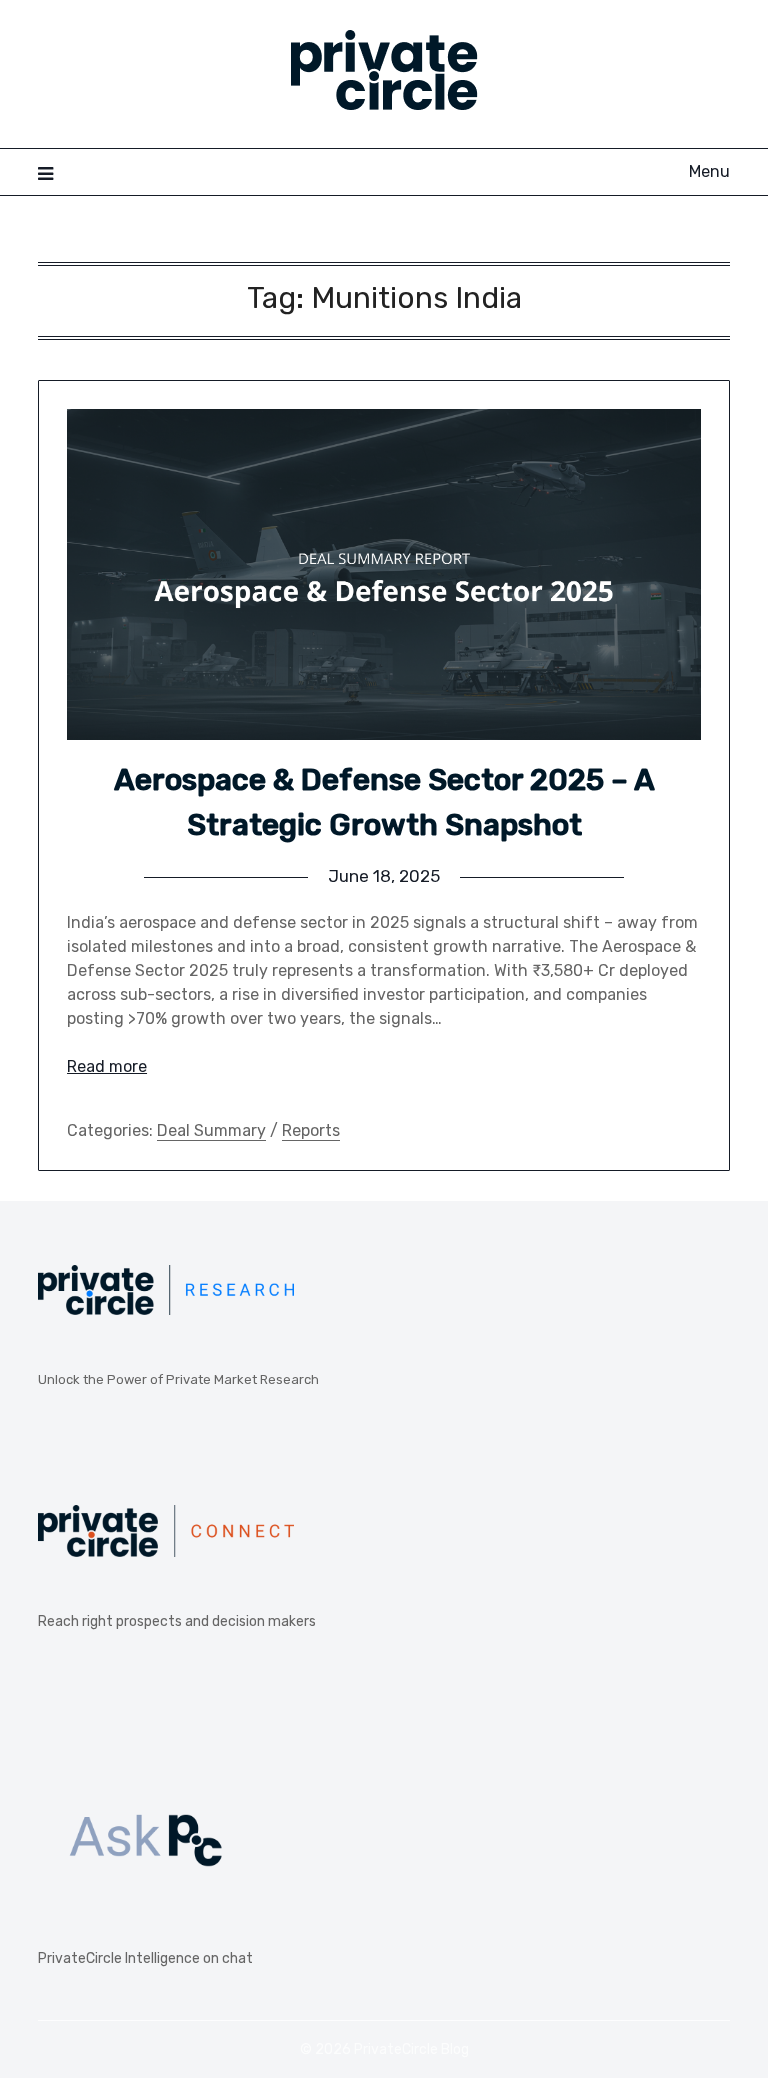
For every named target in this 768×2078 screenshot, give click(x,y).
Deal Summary (211, 1130)
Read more (107, 1066)
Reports (311, 1130)
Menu (709, 171)
